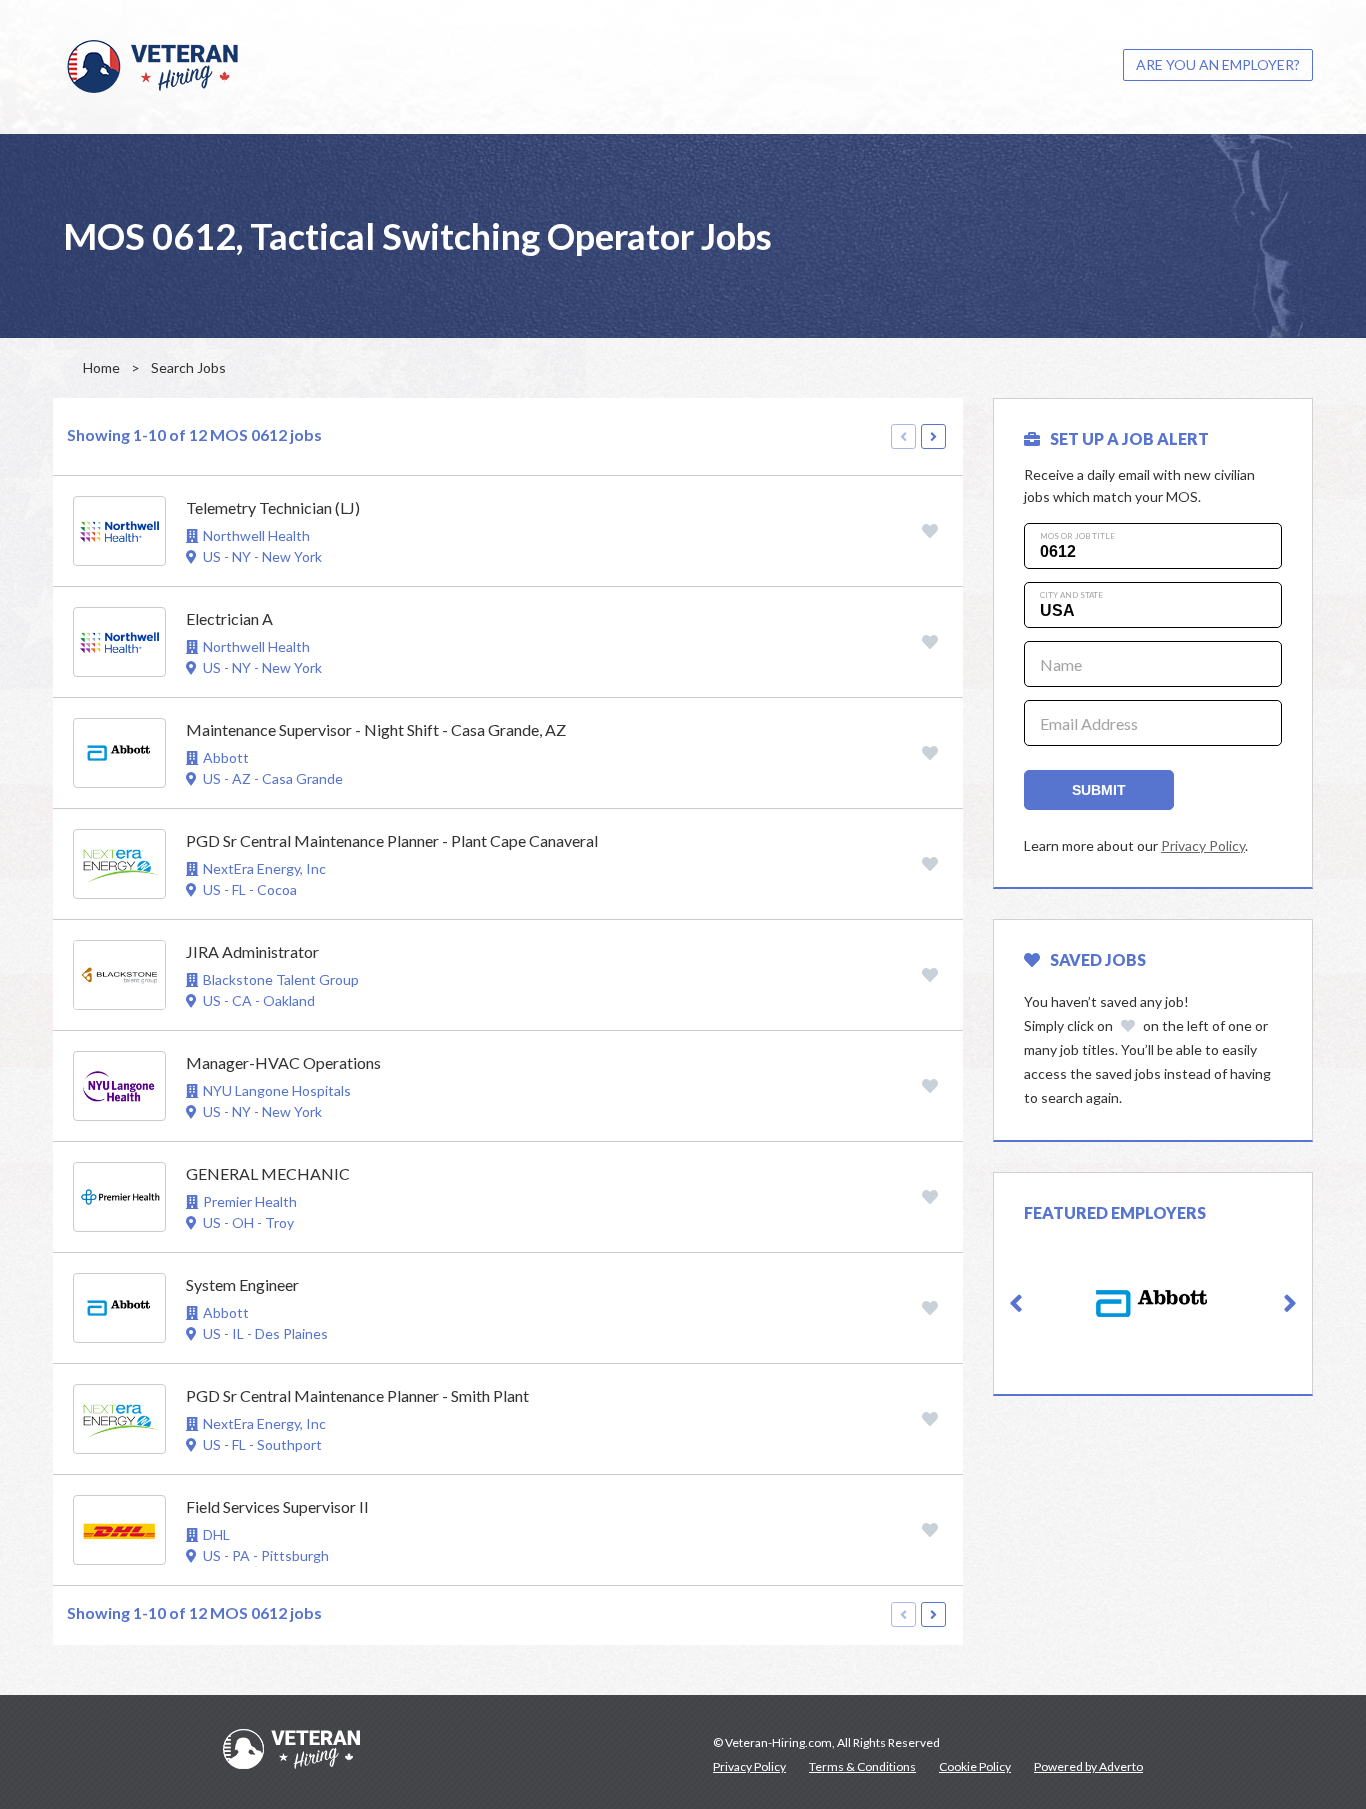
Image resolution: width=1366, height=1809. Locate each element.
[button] (1016, 1304)
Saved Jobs (1098, 959)
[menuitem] (1218, 65)
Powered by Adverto (1088, 1766)
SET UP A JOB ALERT (1129, 438)
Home (101, 367)
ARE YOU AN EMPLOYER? (1218, 64)
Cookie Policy (975, 1766)
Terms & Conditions (862, 1766)
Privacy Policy (1203, 845)
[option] (1153, 1303)
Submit (1099, 790)
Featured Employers (1115, 1212)
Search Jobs (188, 367)
